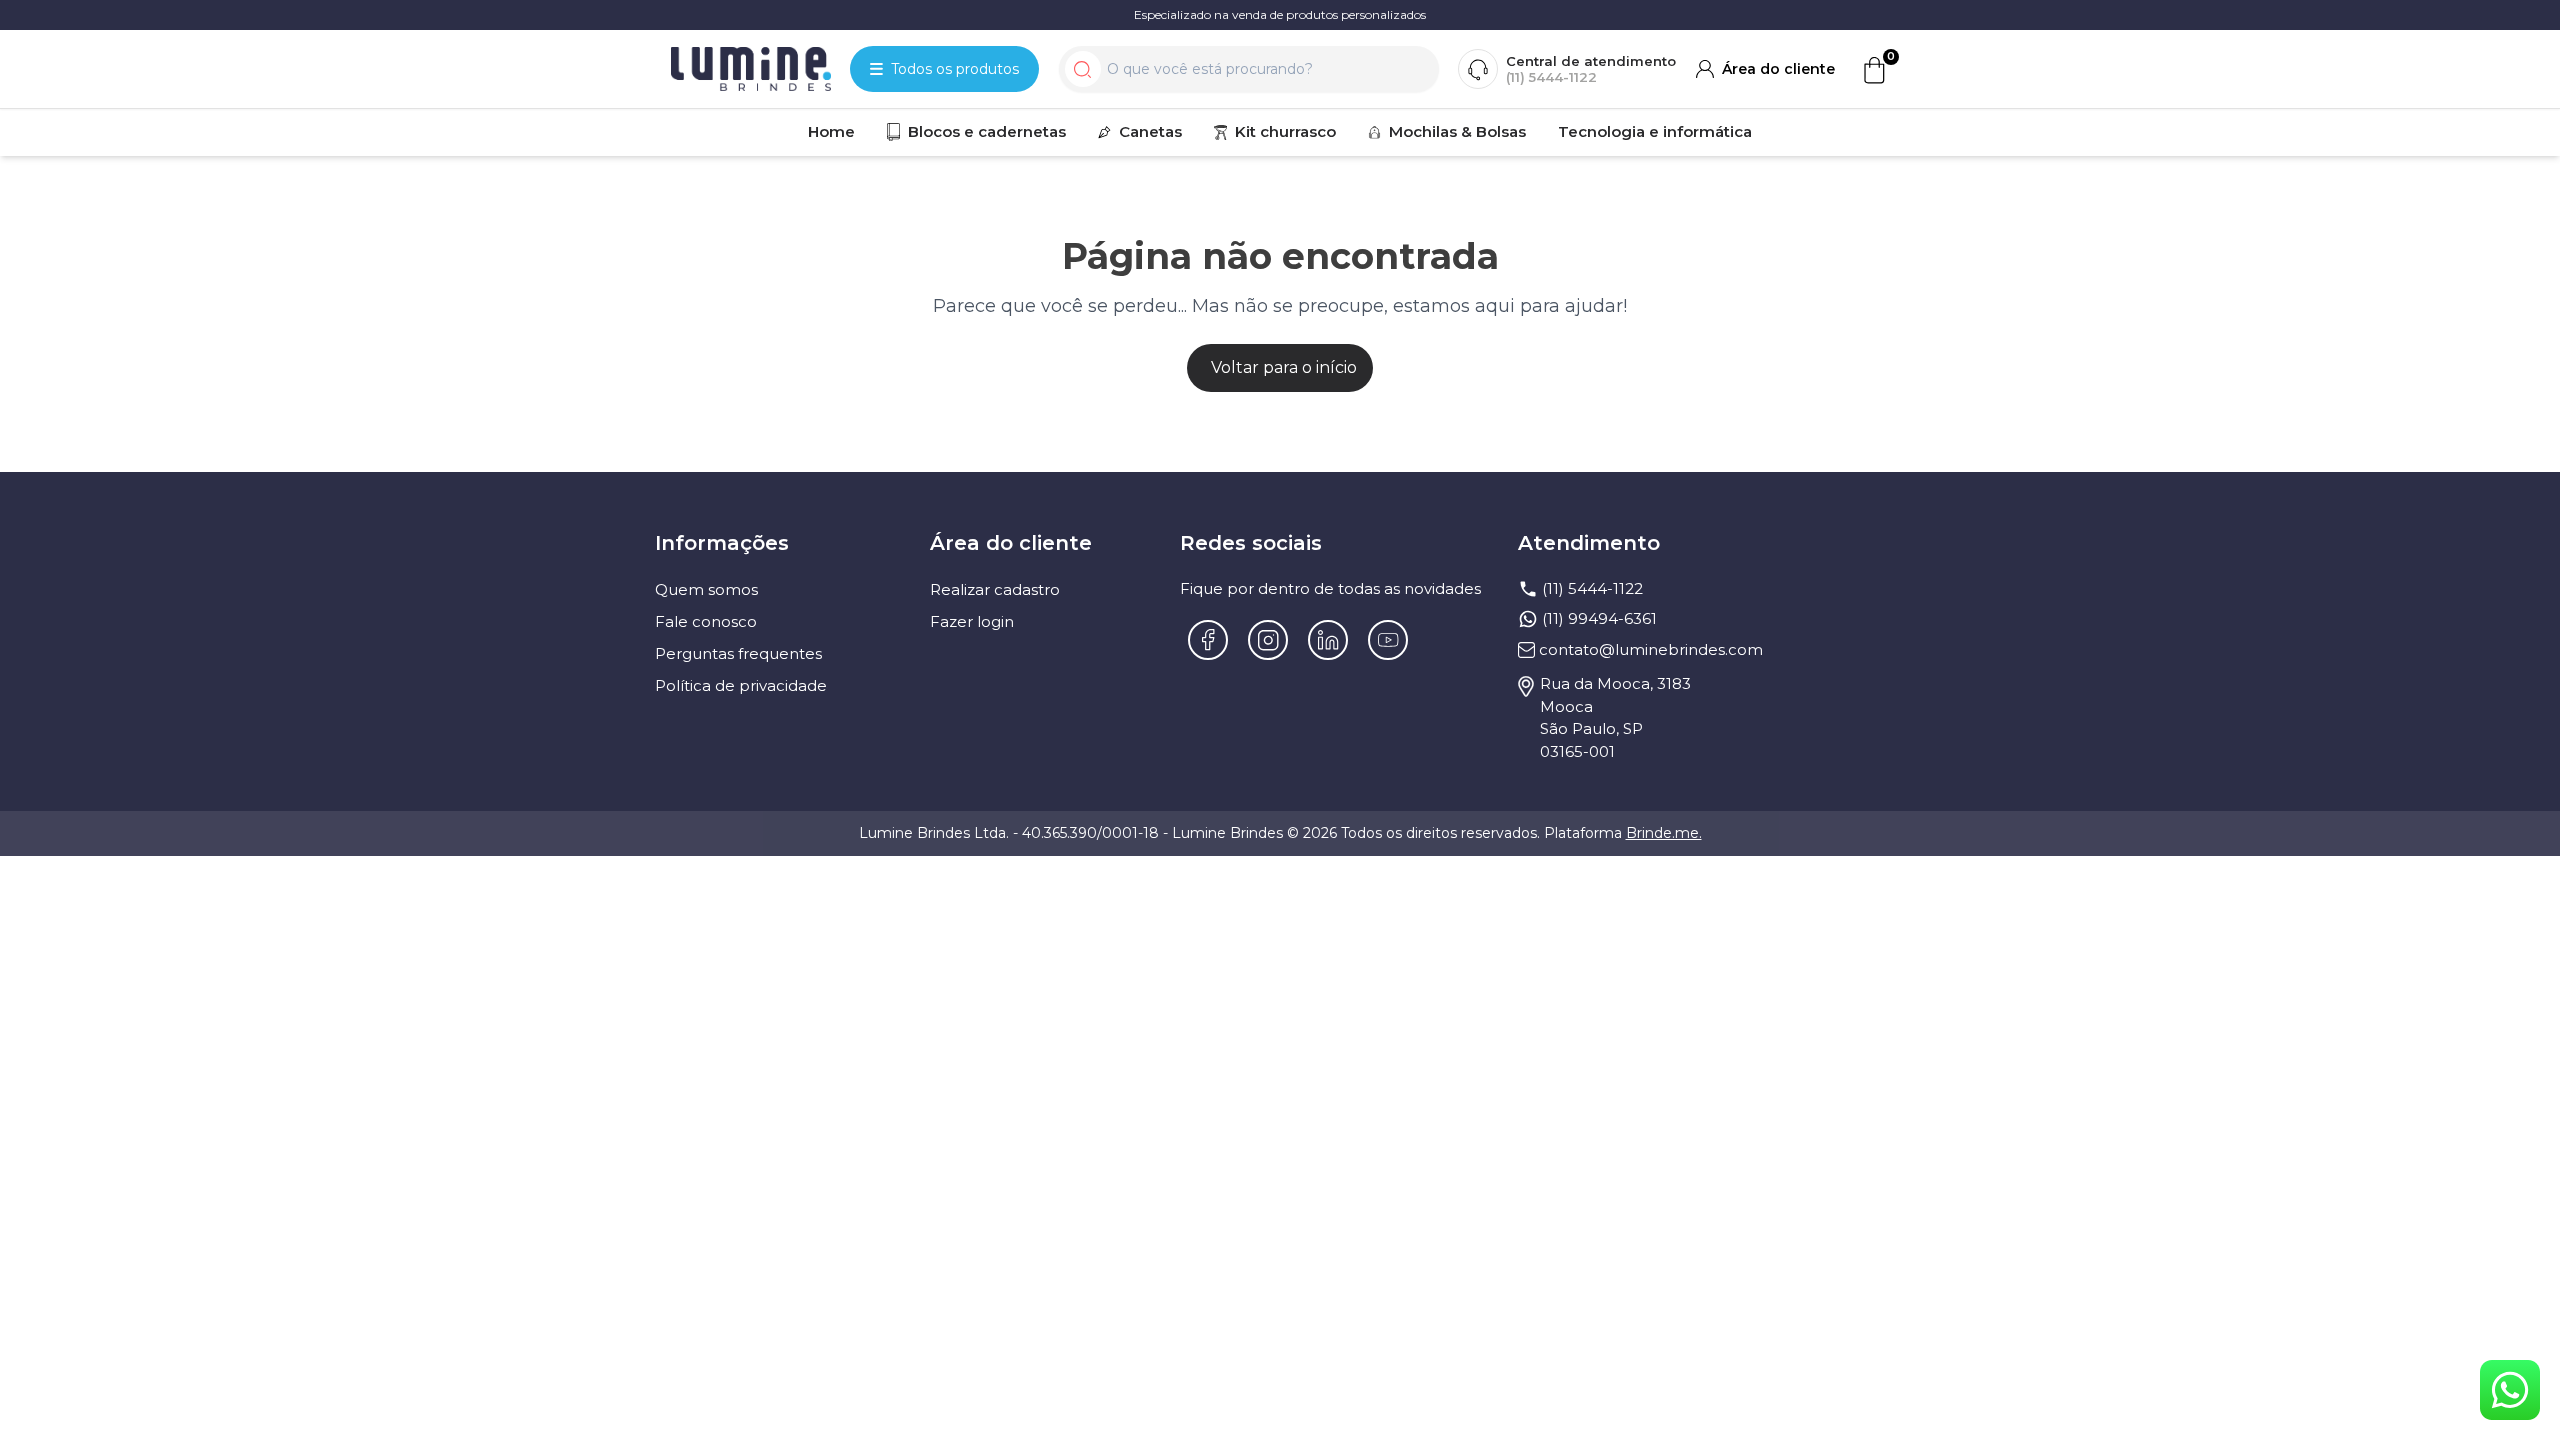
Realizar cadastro (995, 589)
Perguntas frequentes (738, 653)
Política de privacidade (741, 685)
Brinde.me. (1664, 833)
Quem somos (706, 589)
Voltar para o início (1284, 367)
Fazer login (972, 621)
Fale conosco (706, 621)
